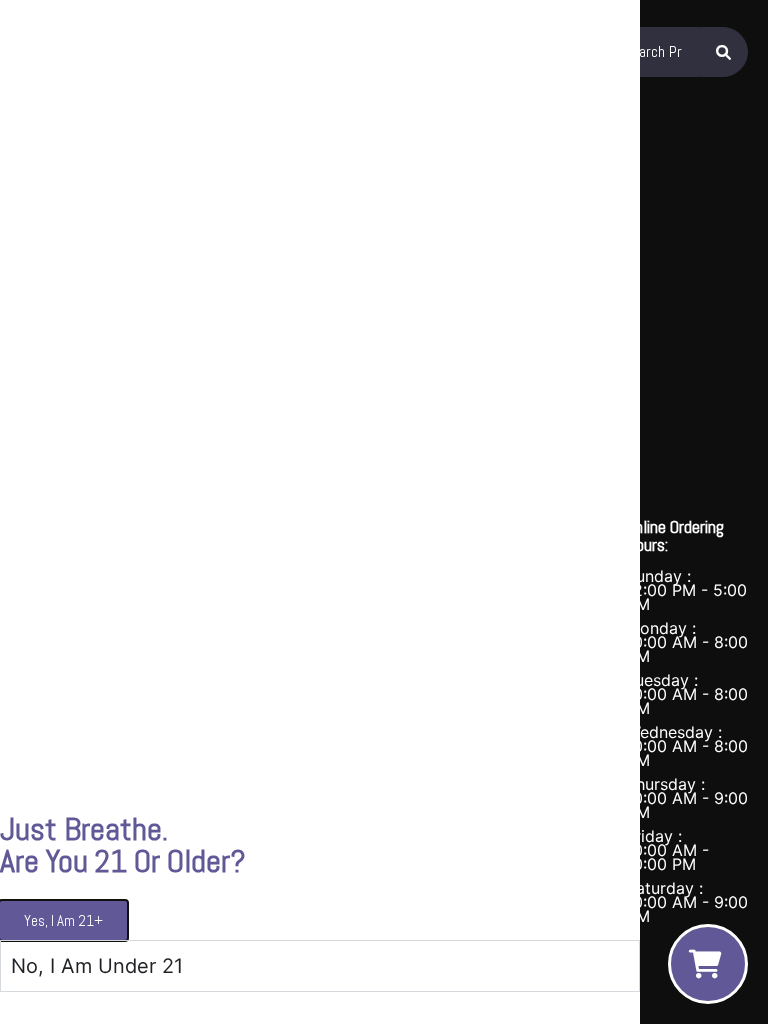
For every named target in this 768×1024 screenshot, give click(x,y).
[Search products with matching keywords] (724, 52)
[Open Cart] (708, 964)
